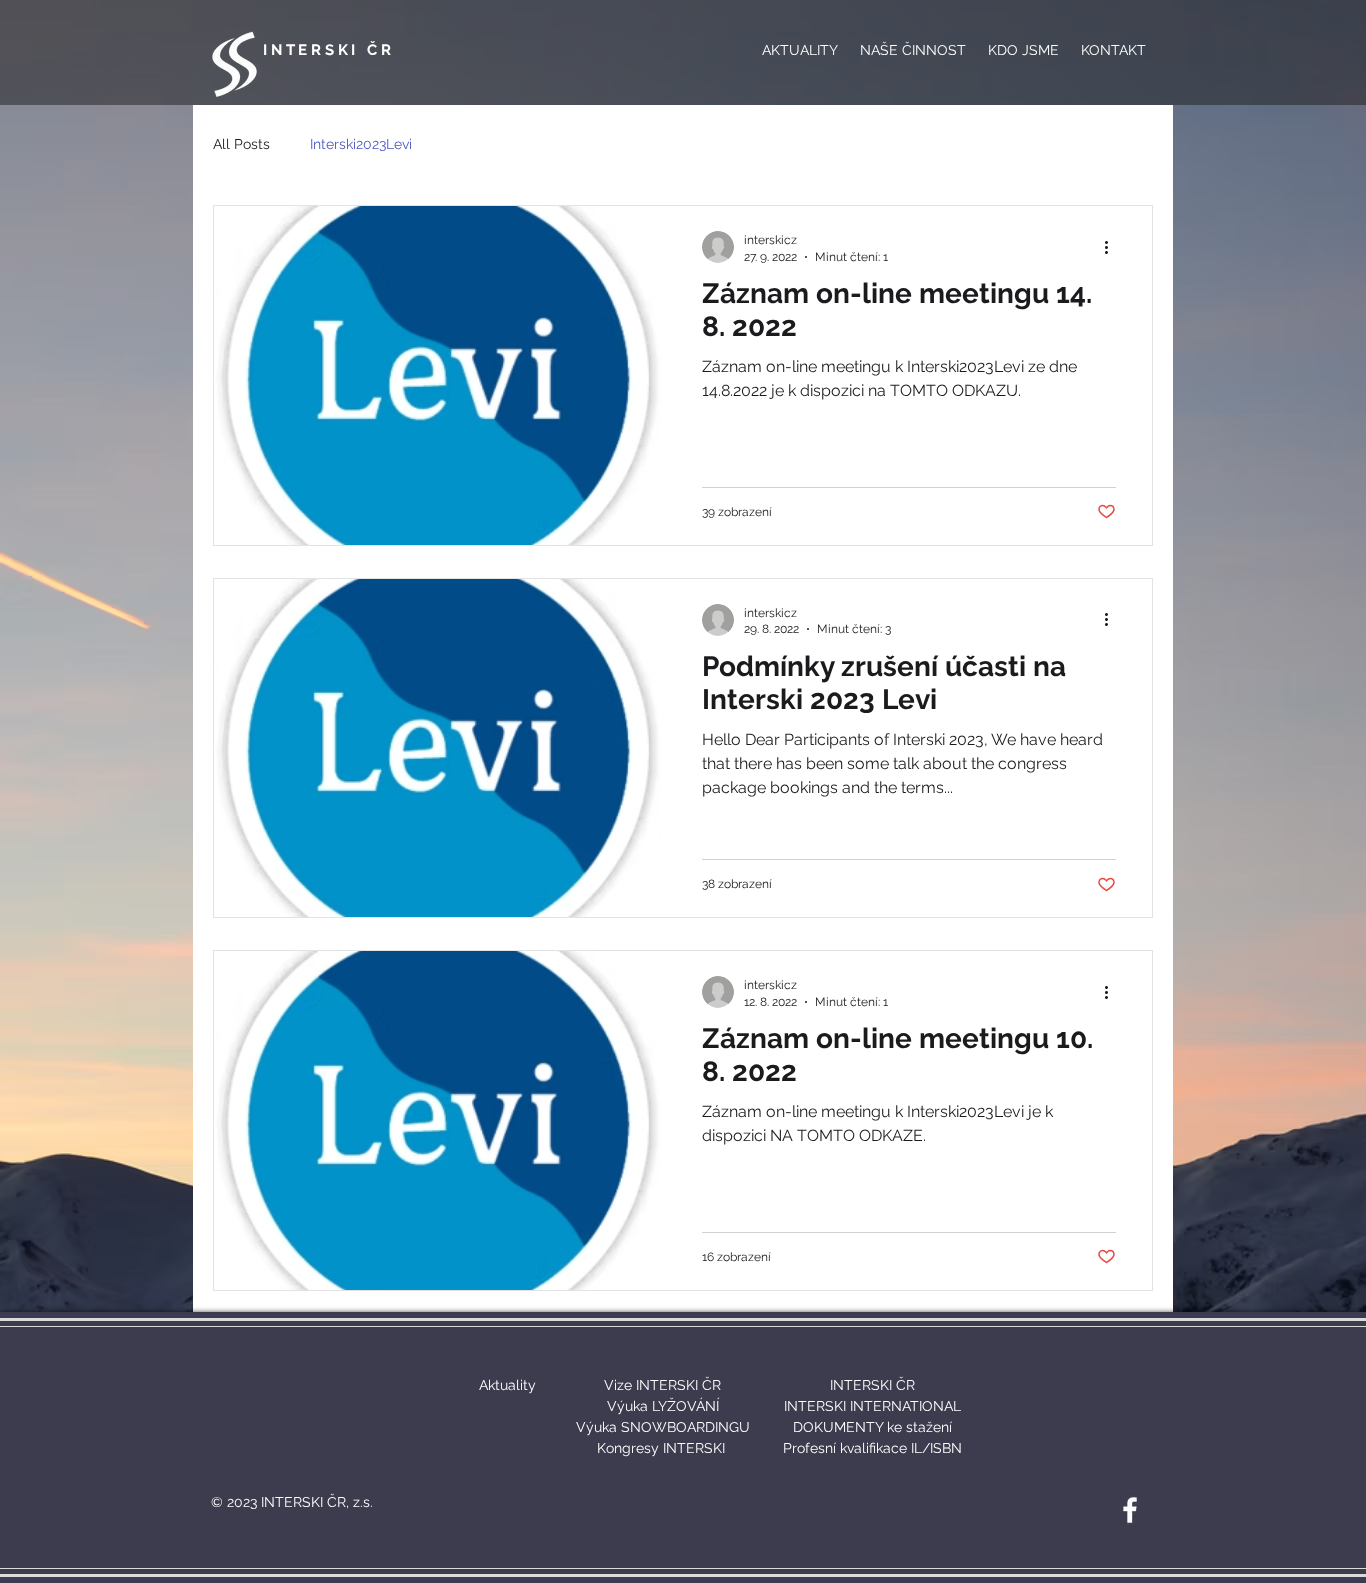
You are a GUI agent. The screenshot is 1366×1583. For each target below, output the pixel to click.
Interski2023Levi (361, 144)
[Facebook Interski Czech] (1130, 1510)
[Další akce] (1113, 247)
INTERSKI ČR (328, 50)
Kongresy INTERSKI (661, 1448)
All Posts (241, 144)
